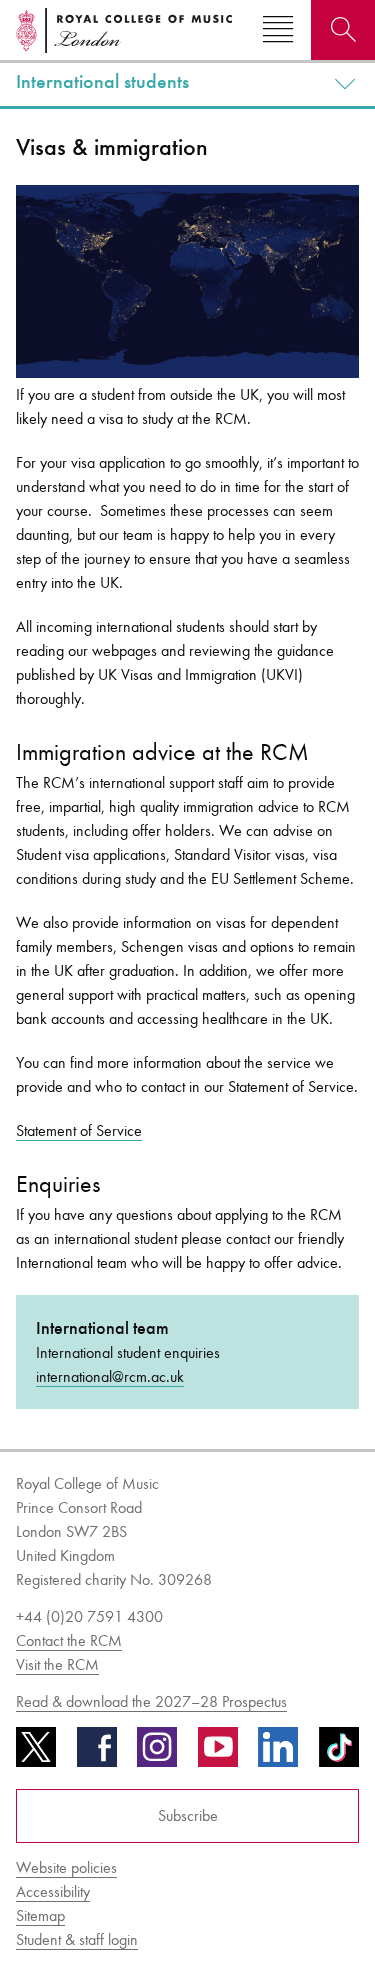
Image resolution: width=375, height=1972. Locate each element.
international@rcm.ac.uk (110, 1376)
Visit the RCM (57, 1664)
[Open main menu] (278, 30)
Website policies (66, 1867)
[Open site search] (343, 30)
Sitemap (40, 1915)
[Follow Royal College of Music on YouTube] (218, 1754)
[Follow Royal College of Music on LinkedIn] (278, 1754)
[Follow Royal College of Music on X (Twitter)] (36, 1754)
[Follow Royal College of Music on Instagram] (157, 1754)
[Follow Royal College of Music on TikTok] (339, 1754)
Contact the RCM (69, 1640)
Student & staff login (77, 1939)
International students (102, 82)
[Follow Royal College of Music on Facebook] (97, 1754)
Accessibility (53, 1891)
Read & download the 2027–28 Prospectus (151, 1701)
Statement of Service (79, 1130)
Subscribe (188, 1815)
